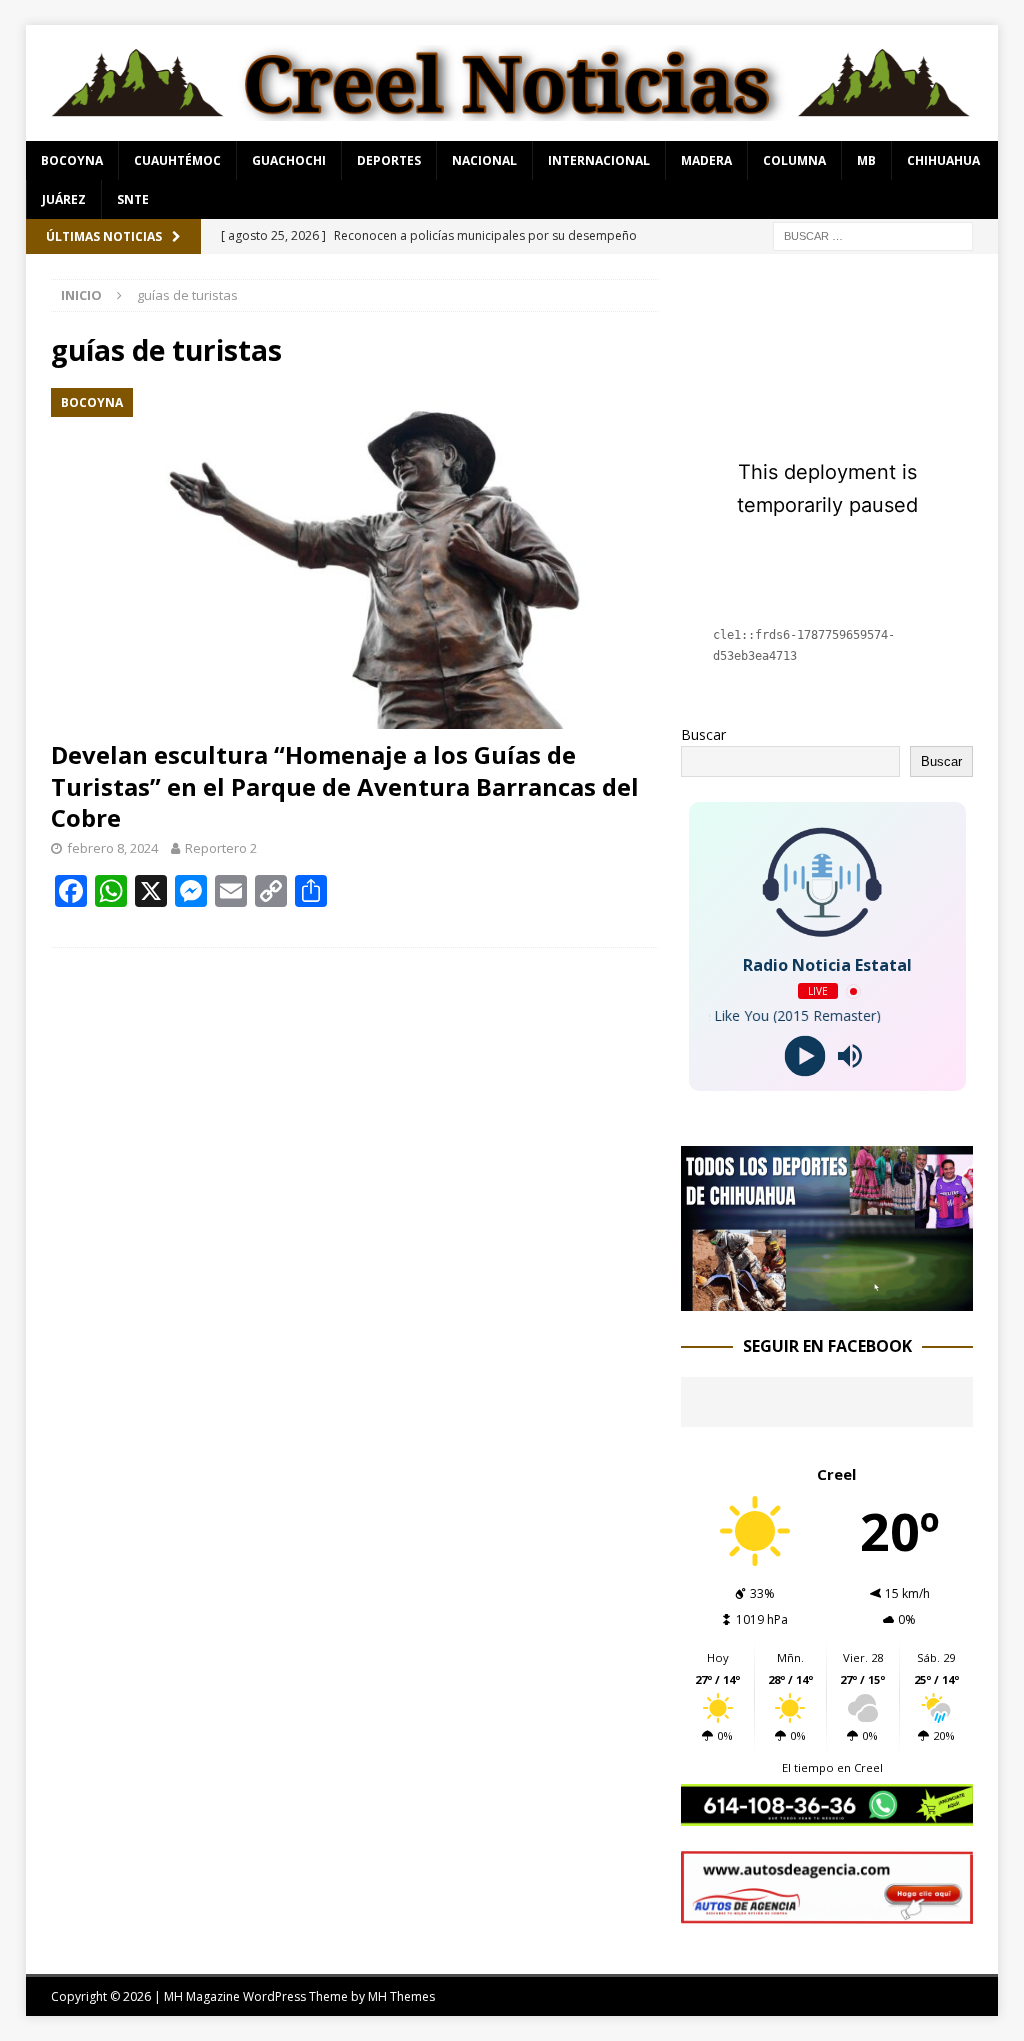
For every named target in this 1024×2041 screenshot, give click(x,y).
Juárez (64, 199)
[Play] (804, 1056)
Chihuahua (943, 160)
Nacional (484, 160)
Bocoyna (72, 160)
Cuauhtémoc (177, 160)
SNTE (133, 199)
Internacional (599, 160)
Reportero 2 (221, 848)
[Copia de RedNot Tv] (827, 1298)
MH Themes (401, 1996)
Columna (794, 160)
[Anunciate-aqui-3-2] (827, 1911)
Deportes (389, 160)
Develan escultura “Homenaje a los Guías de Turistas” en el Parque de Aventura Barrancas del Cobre (345, 785)
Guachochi (289, 160)
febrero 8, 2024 (112, 848)
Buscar (703, 734)
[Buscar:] (873, 234)
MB (866, 160)
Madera (706, 160)
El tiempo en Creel (832, 1767)
